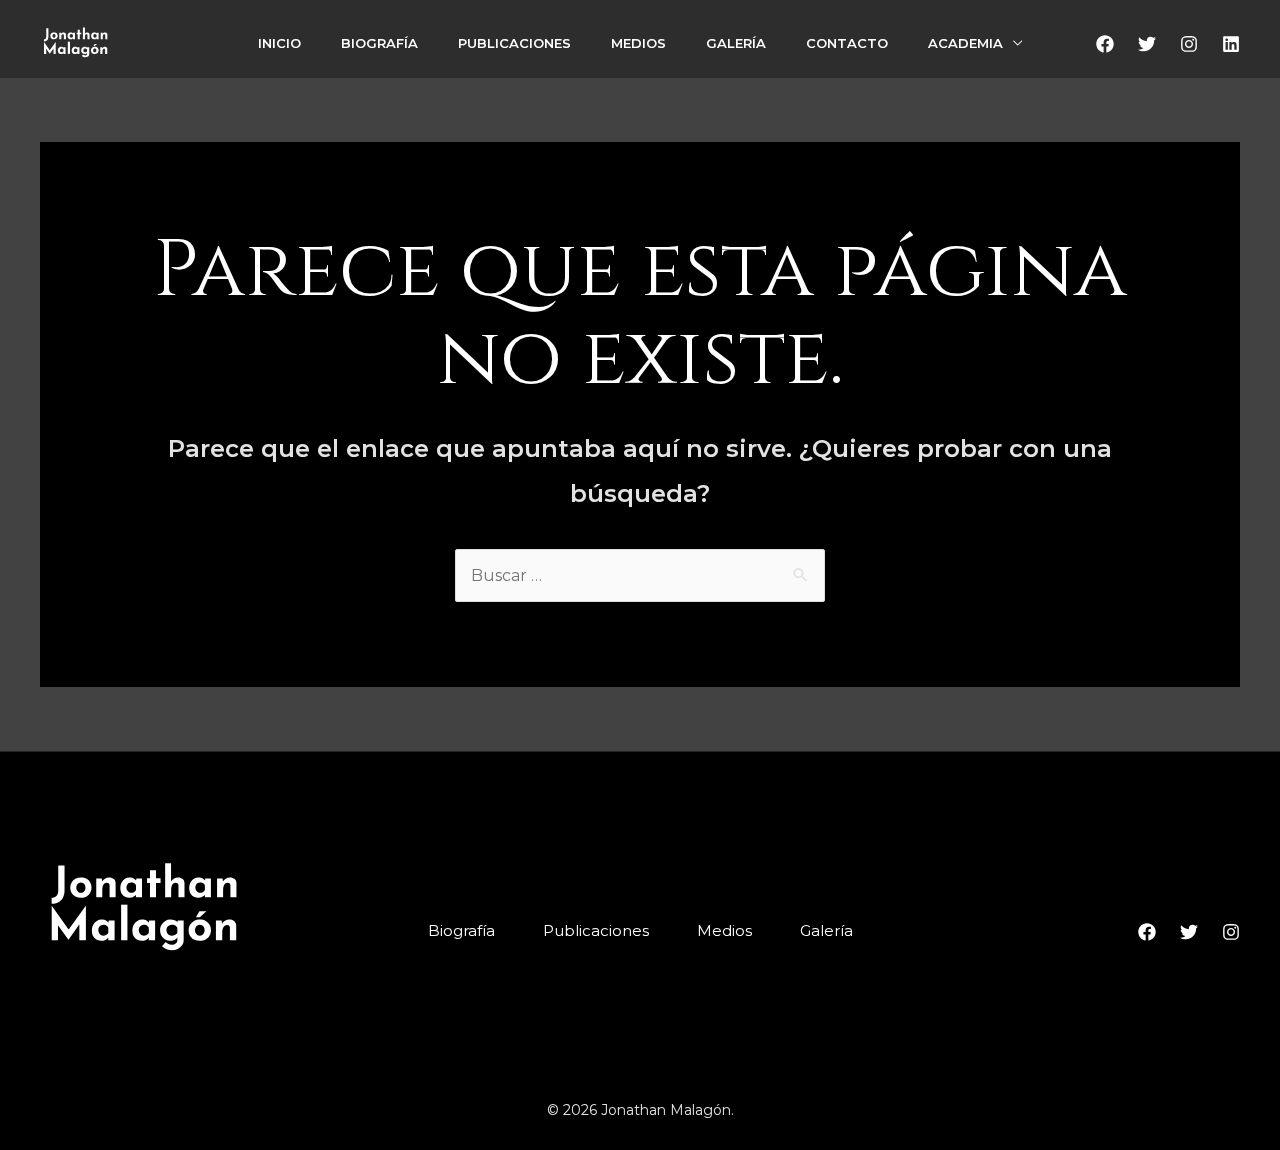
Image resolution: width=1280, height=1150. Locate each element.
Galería (736, 43)
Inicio (279, 43)
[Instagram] (1189, 44)
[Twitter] (1147, 44)
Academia (965, 43)
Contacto (847, 43)
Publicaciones (514, 43)
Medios (638, 43)
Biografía (379, 43)
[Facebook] (1105, 44)
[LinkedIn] (1231, 44)
